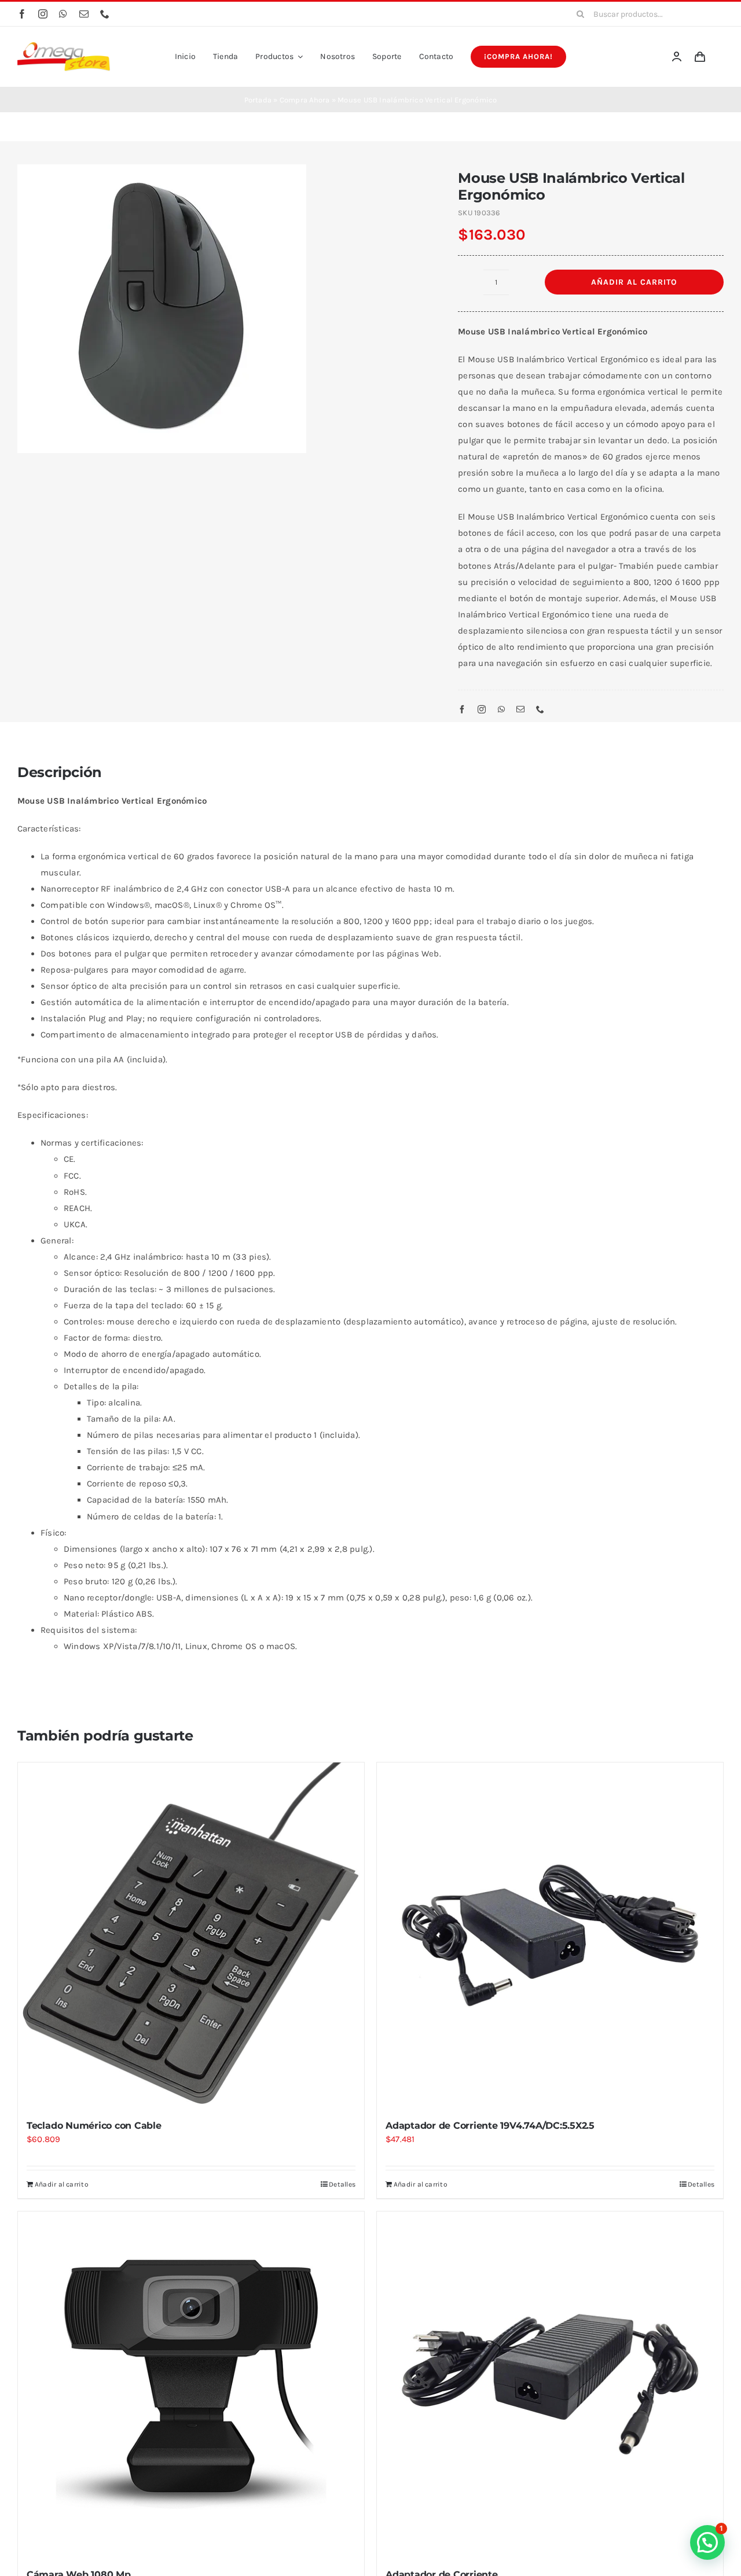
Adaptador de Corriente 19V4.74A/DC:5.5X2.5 (490, 2126)
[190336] (220, 309)
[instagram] (43, 14)
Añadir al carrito (634, 282)
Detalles (342, 2184)
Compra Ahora (305, 100)
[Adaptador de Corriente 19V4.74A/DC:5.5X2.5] (550, 1935)
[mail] (84, 14)
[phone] (105, 14)
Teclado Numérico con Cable (94, 2126)
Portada (258, 100)
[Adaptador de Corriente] (550, 2384)
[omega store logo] (64, 46)
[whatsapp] (63, 14)
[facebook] (22, 14)
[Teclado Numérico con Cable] (191, 1935)
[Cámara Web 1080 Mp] (191, 2384)
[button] (707, 2542)
